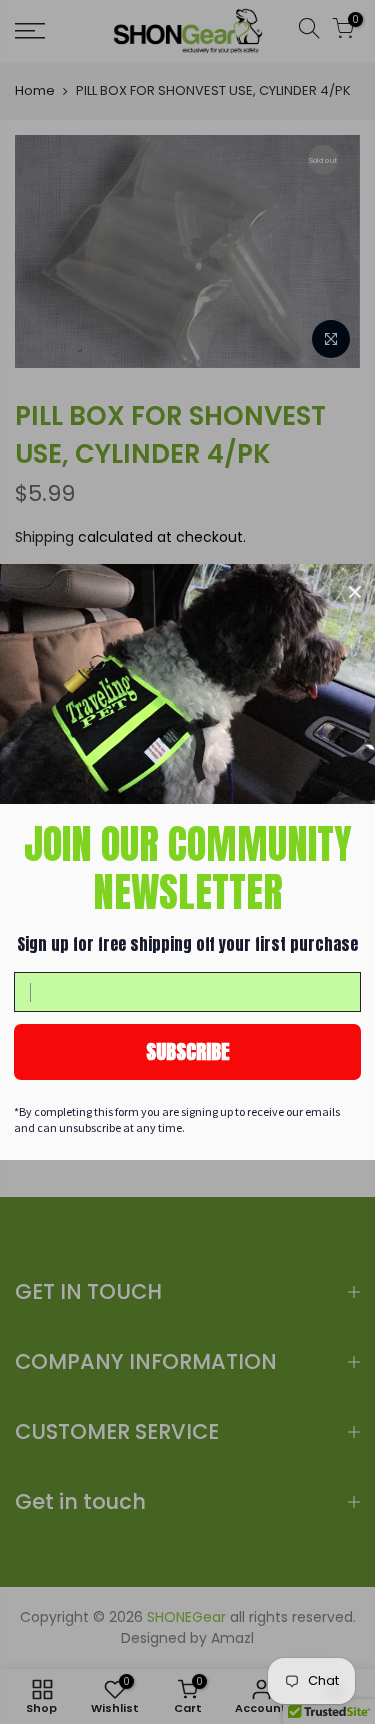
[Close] (355, 592)
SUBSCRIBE (188, 1051)
